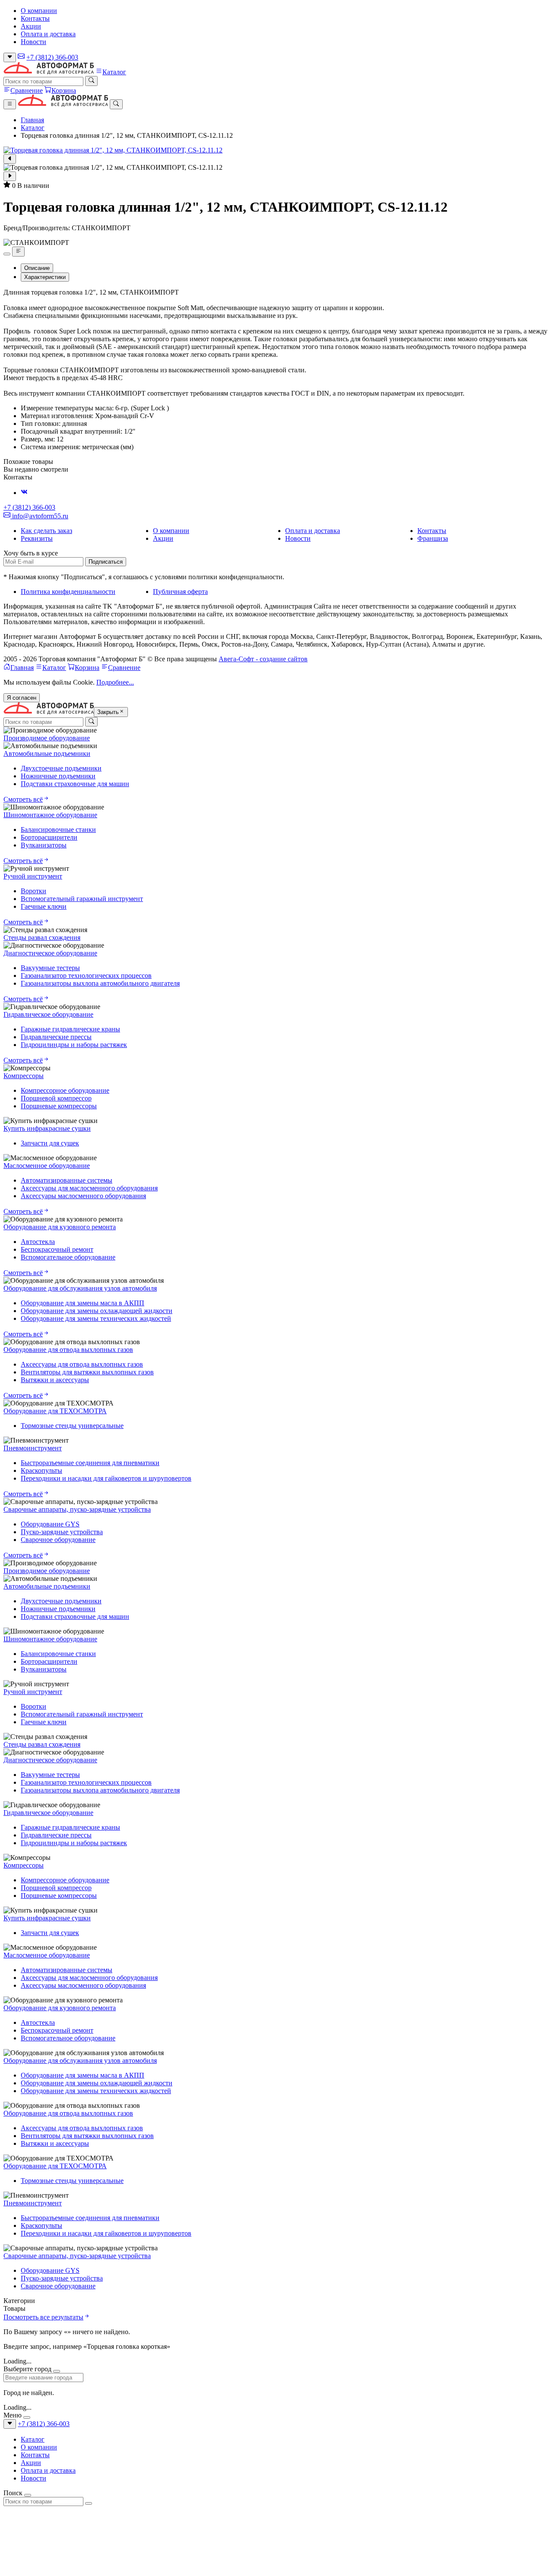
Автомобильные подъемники (47, 753)
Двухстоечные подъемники (61, 768)
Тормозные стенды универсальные (72, 1426)
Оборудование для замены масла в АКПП (83, 1303)
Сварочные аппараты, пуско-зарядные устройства (77, 1509)
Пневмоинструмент (33, 1448)
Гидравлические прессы (56, 1037)
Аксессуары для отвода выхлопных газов (82, 1364)
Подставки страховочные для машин (75, 784)
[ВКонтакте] (24, 493)
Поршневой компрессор (56, 1098)
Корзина (64, 90)
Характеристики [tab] (45, 277)
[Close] (57, 2371)
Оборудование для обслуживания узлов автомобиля (80, 1288)
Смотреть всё (23, 799)
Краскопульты (41, 1470)
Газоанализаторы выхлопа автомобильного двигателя (100, 983)
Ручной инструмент (33, 876)
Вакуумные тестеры (50, 968)
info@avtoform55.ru (39, 516)
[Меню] (10, 104)
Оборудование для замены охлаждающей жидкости (97, 1311)
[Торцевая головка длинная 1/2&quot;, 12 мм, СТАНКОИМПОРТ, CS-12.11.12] (276, 150)
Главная (32, 120)
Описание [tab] (37, 268)
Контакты (35, 18)
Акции (31, 26)
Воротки (33, 891)
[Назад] (10, 159)
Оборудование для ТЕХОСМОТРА (55, 1411)
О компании (39, 11)
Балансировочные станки (58, 830)
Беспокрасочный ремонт (57, 1249)
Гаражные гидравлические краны (70, 1029)
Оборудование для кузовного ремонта (60, 1227)
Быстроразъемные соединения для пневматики (90, 1463)
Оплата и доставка (48, 34)
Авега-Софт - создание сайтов (263, 659)
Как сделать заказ (46, 531)
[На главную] (49, 72)
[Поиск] (91, 81)
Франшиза (433, 538)
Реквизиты (37, 538)
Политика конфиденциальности (68, 592)
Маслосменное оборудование (47, 1166)
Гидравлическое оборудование (48, 1014)
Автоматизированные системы (67, 1180)
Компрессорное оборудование (65, 1090)
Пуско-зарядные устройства (62, 1532)
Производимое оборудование (47, 738)
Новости (33, 42)
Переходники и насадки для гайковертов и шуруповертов (106, 1478)
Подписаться (106, 562)
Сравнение (27, 90)
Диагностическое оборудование (50, 953)
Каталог (114, 72)
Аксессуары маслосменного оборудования (83, 1196)
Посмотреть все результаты (43, 2317)
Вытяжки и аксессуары (55, 1380)
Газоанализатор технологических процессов (86, 976)
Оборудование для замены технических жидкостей (96, 1318)
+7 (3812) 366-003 (52, 57)
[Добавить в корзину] (7, 254)
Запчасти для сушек (50, 1143)
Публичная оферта (180, 592)
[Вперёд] (10, 176)
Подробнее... (115, 682)
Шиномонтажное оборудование (50, 815)
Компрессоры (24, 1076)
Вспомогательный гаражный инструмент (82, 899)
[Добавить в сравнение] (18, 251)
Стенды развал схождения (42, 937)
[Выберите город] (10, 57)
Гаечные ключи (44, 906)
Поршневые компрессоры (59, 1106)
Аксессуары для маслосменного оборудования (89, 1188)
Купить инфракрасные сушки (47, 1128)
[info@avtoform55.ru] (21, 57)
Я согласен (22, 698)
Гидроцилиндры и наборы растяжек (74, 1045)
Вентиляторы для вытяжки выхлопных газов (87, 1372)
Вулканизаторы (44, 845)
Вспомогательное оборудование (68, 1257)
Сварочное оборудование (58, 1540)
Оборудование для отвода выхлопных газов (68, 1350)
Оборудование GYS (50, 1524)
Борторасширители (49, 837)
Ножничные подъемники (58, 776)
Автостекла (38, 1242)
